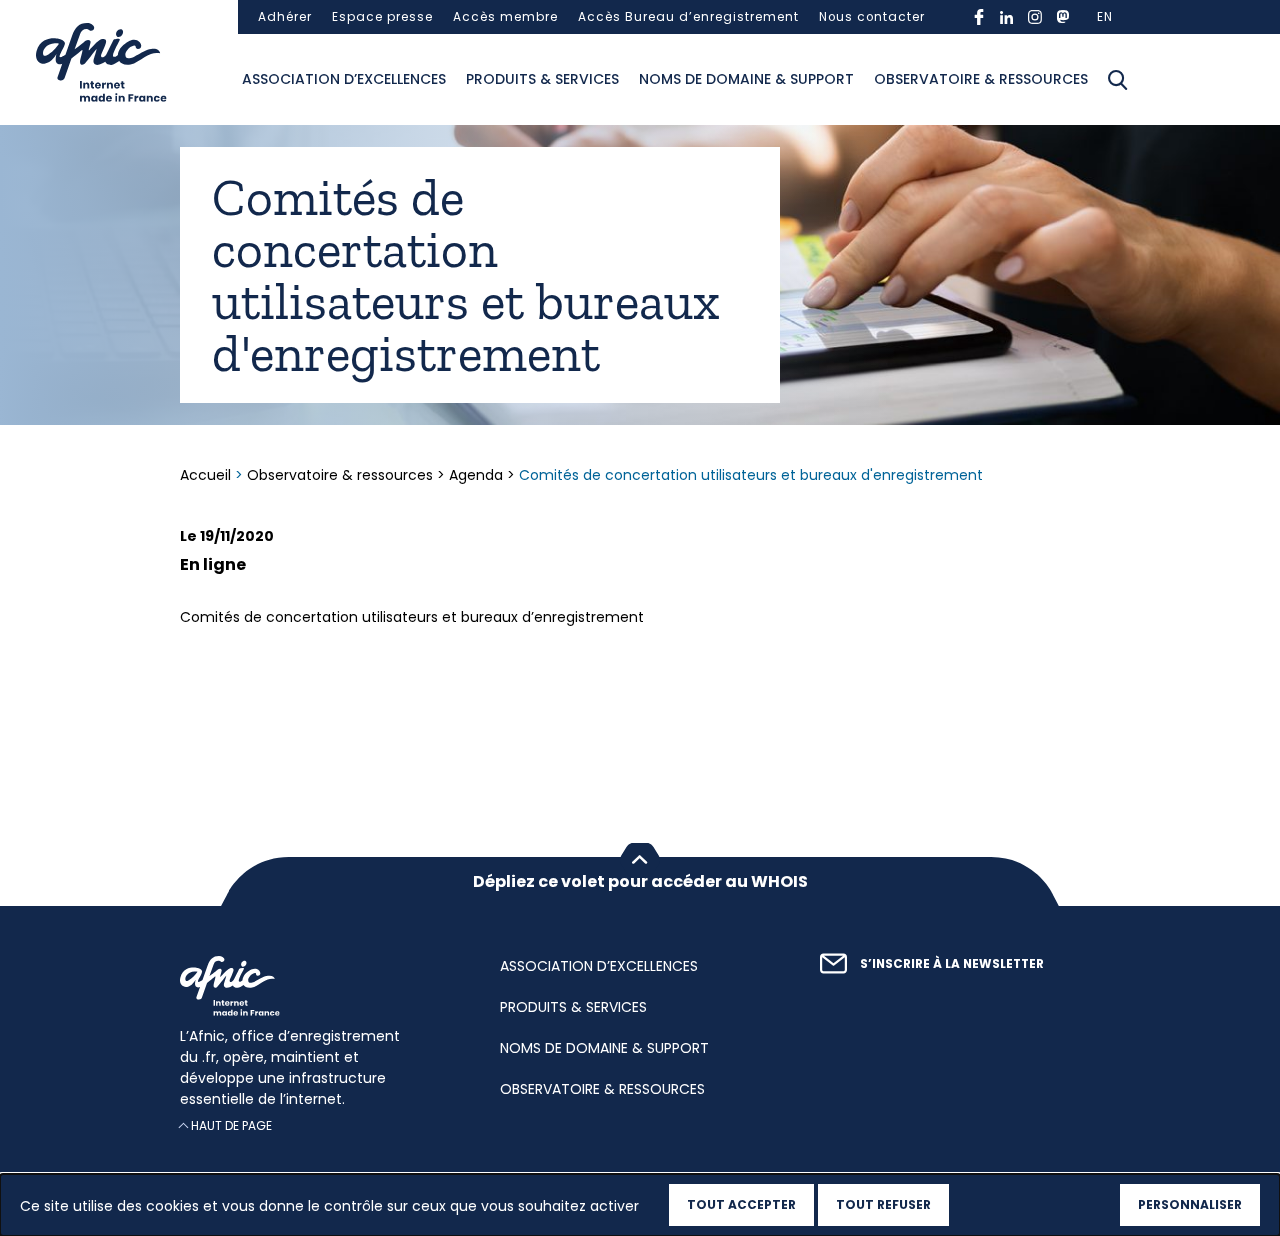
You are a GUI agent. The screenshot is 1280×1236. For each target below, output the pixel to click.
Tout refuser (883, 1204)
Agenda (476, 475)
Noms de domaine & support (746, 79)
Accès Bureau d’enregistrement (688, 17)
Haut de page (231, 1125)
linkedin (1007, 17)
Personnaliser (1190, 1204)
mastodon (1063, 17)
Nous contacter (872, 17)
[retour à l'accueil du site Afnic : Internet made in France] (320, 986)
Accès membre (505, 17)
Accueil (207, 475)
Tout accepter (741, 1204)
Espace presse (382, 17)
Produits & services (542, 79)
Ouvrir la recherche (1118, 80)
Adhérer (285, 17)
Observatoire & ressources (981, 79)
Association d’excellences (344, 79)
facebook (979, 17)
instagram (1035, 17)
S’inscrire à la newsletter (952, 964)
